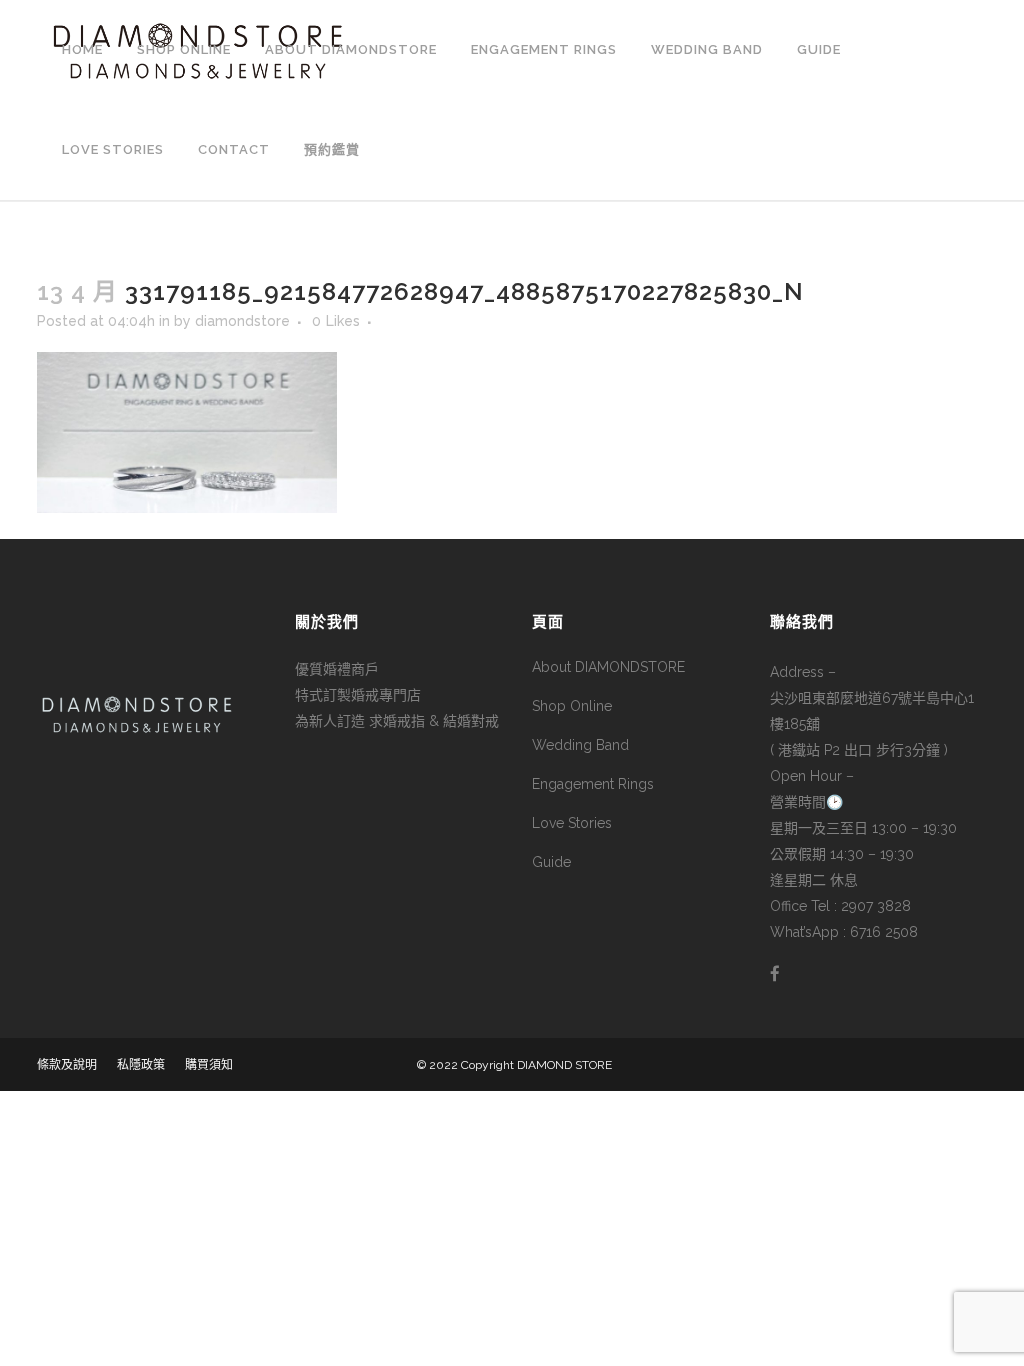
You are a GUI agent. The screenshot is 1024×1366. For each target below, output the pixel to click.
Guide (551, 862)
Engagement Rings (593, 784)
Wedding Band (580, 745)
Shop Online (572, 706)
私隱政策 (141, 1065)
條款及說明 (67, 1065)
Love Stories (572, 823)
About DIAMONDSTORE (608, 667)
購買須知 (209, 1065)
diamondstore (242, 321)
